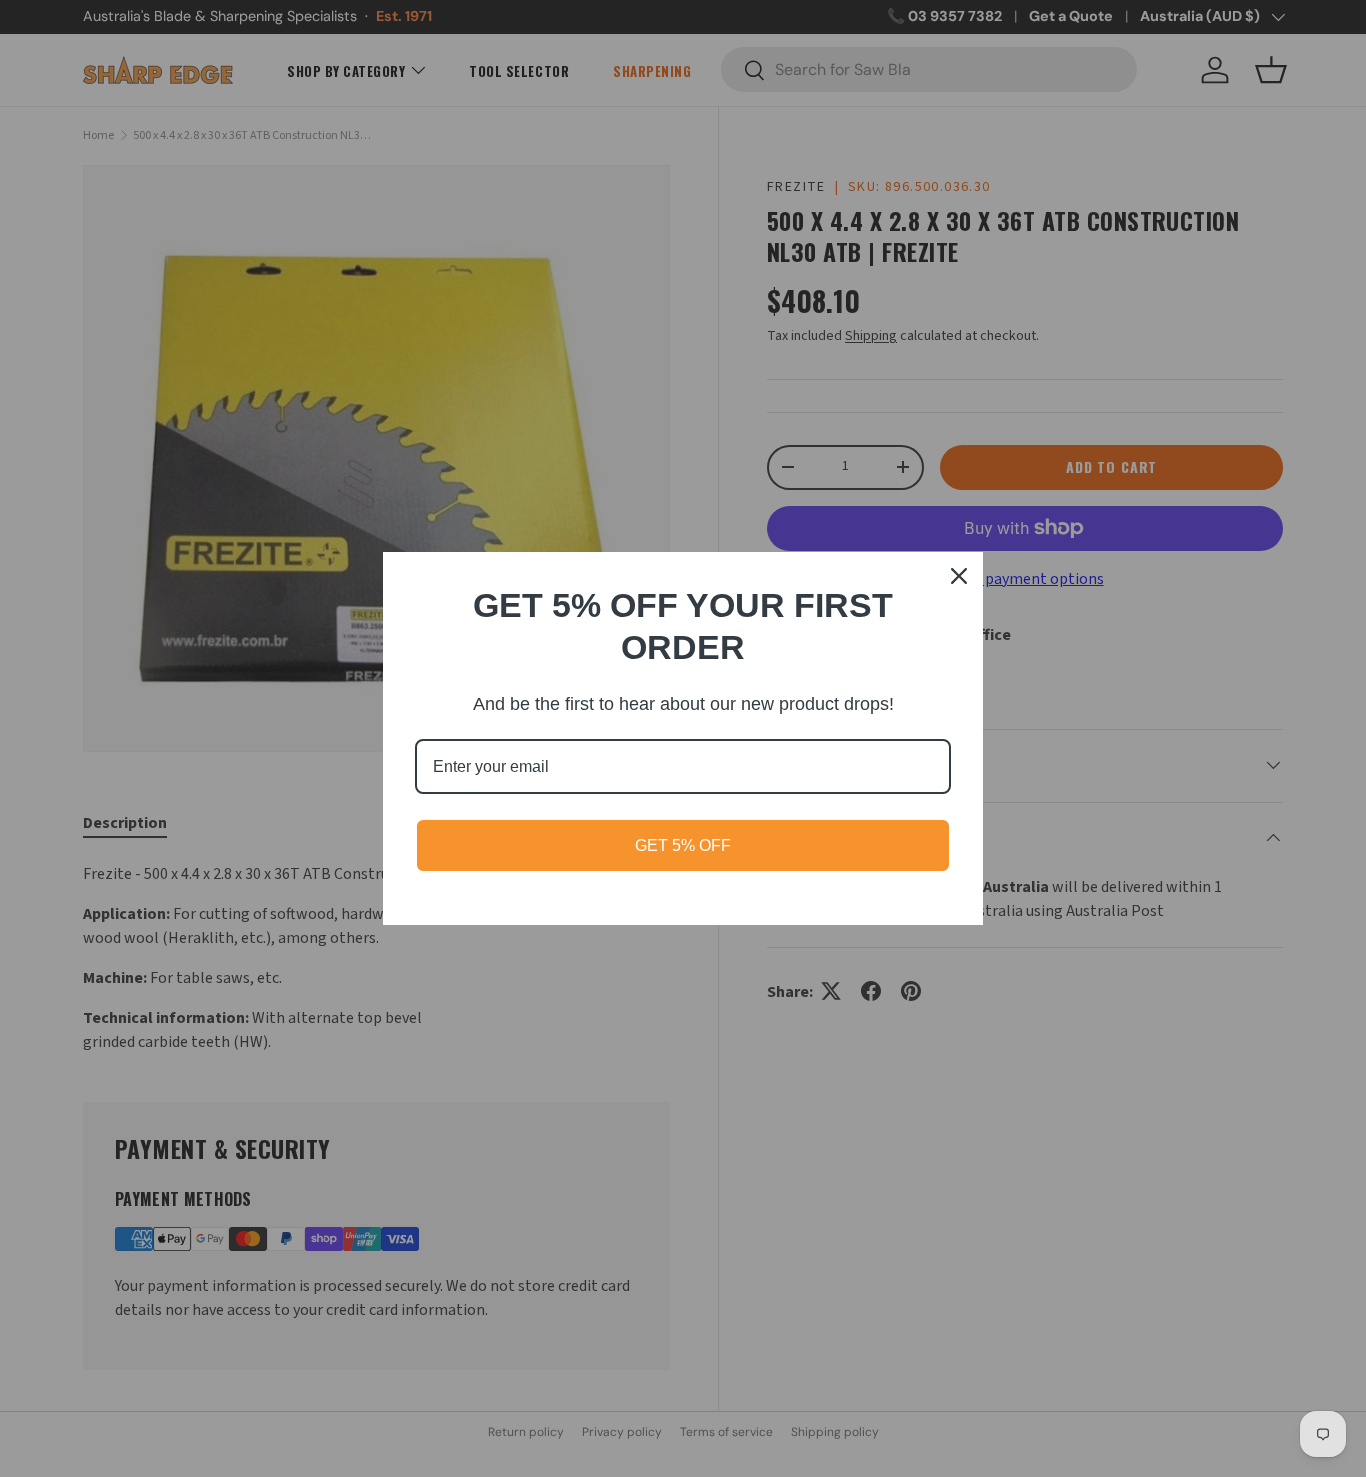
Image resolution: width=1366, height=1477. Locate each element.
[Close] (959, 576)
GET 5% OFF (683, 845)
